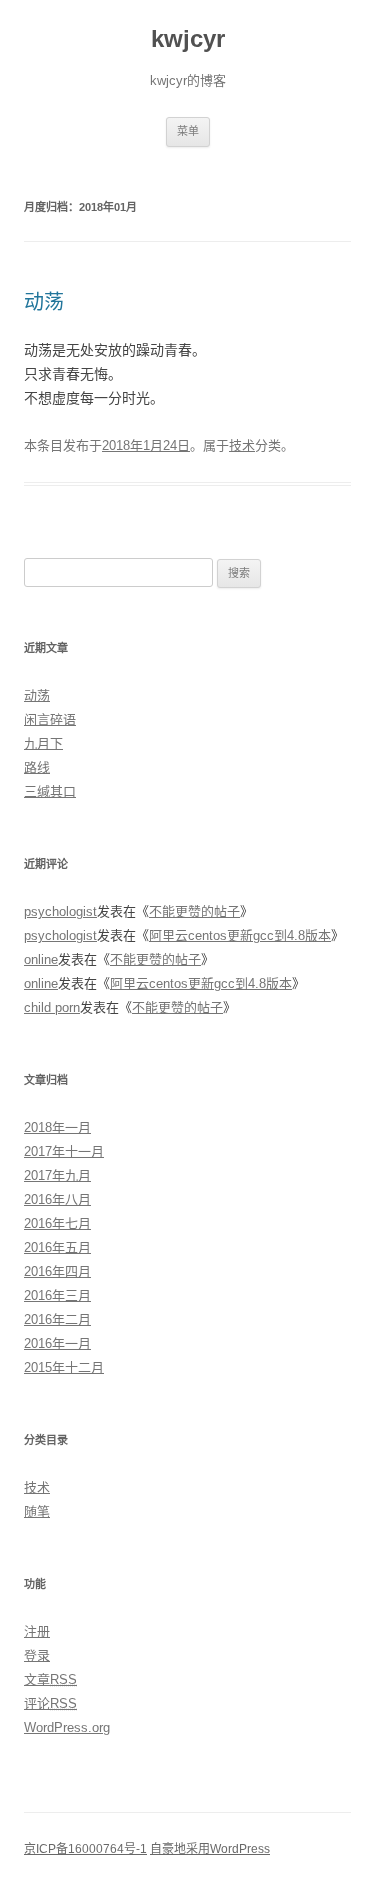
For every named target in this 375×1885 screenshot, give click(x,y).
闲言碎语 (50, 719)
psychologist (60, 911)
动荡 (44, 302)
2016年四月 (57, 1271)
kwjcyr (188, 38)
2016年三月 (57, 1295)
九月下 (43, 743)
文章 (50, 1679)
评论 (50, 1703)
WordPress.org (67, 1727)
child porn (52, 1007)
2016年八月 (57, 1199)
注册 (37, 1631)
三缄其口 (50, 791)
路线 (37, 767)
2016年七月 (57, 1223)
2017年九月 (57, 1175)
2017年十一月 (64, 1151)
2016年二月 (57, 1319)
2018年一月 (57, 1127)
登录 (37, 1655)
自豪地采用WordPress (210, 1849)
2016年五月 (57, 1247)
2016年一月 (57, 1343)
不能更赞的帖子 (194, 911)
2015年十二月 (64, 1367)
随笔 (37, 1511)
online (41, 959)
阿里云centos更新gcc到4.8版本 (240, 935)
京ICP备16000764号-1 (85, 1849)
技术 (242, 445)
